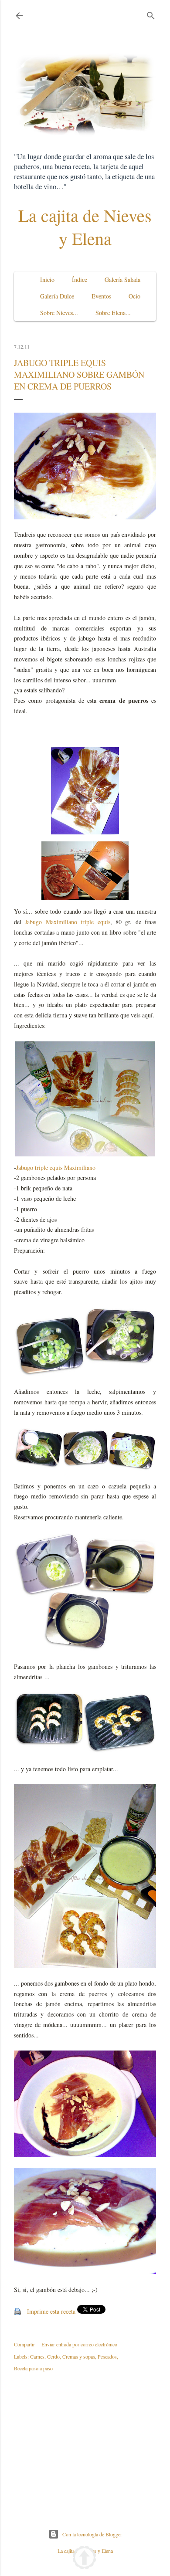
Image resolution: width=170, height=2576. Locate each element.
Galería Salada (122, 280)
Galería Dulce (57, 296)
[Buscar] (151, 14)
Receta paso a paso (33, 2368)
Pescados (107, 2356)
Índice (80, 280)
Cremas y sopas (79, 2356)
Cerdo (53, 2356)
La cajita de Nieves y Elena (85, 227)
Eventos (101, 296)
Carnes (37, 2356)
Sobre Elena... (113, 313)
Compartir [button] (24, 2344)
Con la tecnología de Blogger (92, 2534)
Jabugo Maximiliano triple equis (67, 922)
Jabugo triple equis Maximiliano (56, 1168)
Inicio (47, 280)
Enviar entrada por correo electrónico (79, 2344)
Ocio (134, 296)
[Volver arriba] (84, 2559)
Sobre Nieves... (59, 313)
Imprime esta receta (51, 2311)
